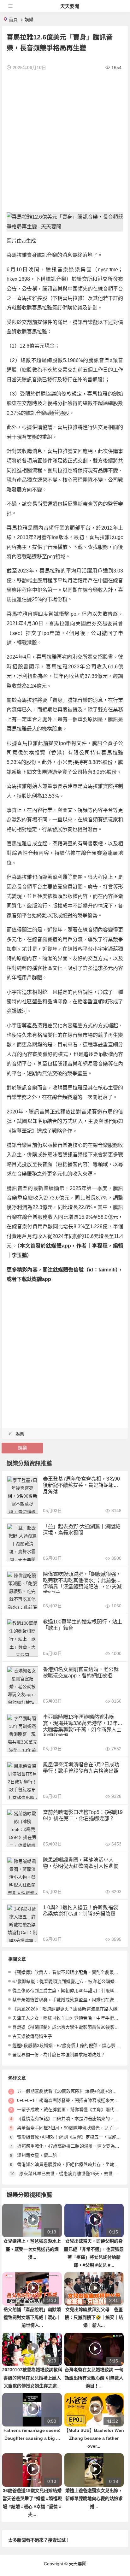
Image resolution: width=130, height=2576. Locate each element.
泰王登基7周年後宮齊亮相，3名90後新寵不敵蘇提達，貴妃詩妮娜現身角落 (81, 1485)
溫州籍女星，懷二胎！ (39, 2155)
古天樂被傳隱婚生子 (32, 2036)
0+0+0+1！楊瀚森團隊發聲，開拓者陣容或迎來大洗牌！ (72, 2100)
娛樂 (29, 20)
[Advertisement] (65, 141)
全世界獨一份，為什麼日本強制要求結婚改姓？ (59, 2055)
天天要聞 (70, 6)
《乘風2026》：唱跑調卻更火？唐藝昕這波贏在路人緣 (65, 2009)
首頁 (13, 20)
